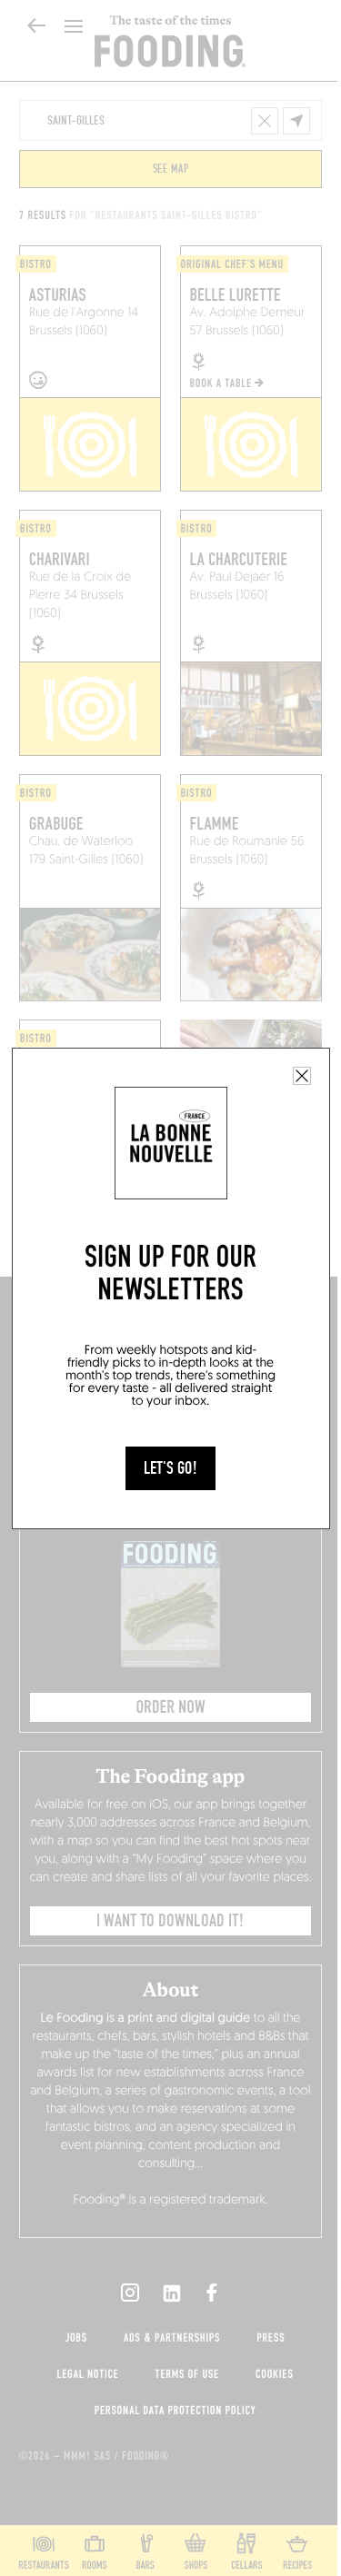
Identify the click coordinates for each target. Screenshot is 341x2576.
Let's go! (170, 1468)
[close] (302, 1076)
